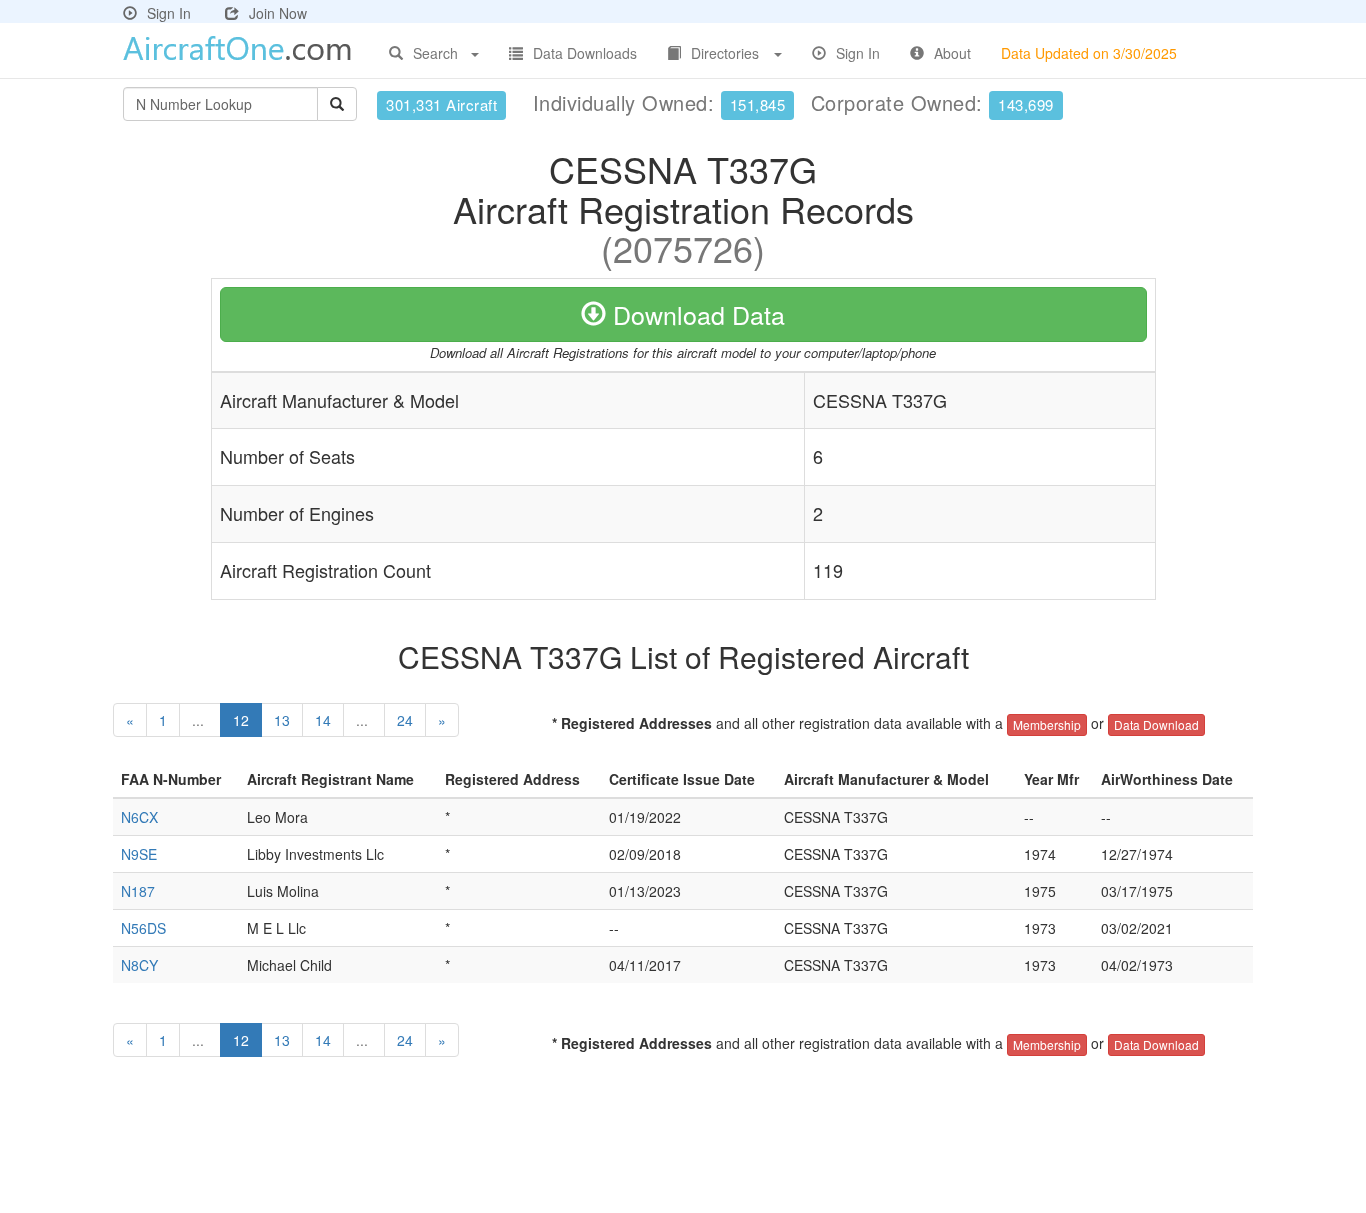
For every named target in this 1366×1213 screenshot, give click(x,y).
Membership (1047, 724)
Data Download (1156, 724)
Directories (725, 53)
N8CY (139, 965)
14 (323, 720)
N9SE (139, 854)
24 (405, 720)
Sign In (169, 13)
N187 (138, 891)
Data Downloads (585, 53)
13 (282, 720)
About (952, 53)
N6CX (139, 817)
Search (435, 53)
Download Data (695, 314)
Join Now (278, 13)
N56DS (143, 928)
